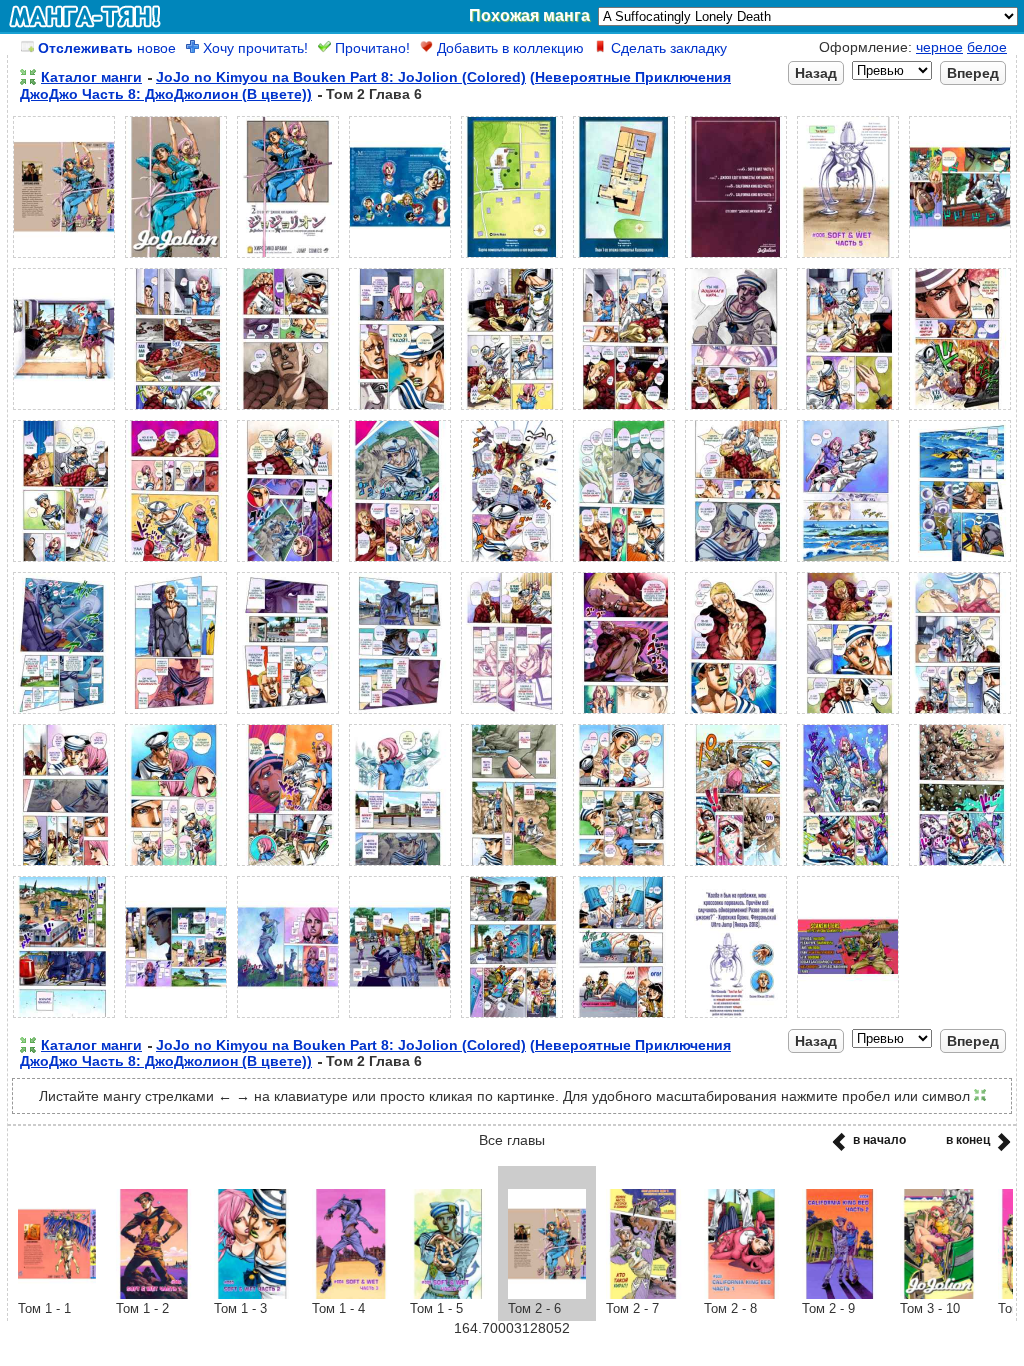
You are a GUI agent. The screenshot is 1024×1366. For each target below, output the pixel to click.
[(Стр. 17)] (848, 410)
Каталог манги (91, 77)
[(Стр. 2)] (176, 258)
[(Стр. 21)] (288, 562)
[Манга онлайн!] (85, 16)
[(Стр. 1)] (64, 258)
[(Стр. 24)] (624, 562)
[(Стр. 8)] (848, 258)
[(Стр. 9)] (960, 258)
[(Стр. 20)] (176, 562)
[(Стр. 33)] (624, 714)
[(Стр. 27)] (960, 562)
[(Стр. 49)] (400, 1018)
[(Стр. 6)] (624, 258)
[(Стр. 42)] (624, 866)
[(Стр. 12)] (288, 410)
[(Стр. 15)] (624, 410)
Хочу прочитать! (253, 48)
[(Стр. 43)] (736, 866)
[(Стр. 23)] (512, 562)
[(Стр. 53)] (848, 1018)
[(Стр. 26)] (848, 562)
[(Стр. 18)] (960, 410)
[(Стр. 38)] (176, 866)
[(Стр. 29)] (176, 714)
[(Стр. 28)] (64, 714)
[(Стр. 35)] (848, 714)
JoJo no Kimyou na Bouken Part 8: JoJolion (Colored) (341, 77)
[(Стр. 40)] (400, 866)
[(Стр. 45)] (960, 866)
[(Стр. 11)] (176, 410)
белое (987, 47)
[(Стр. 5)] (512, 258)
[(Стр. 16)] (736, 410)
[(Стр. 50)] (512, 1018)
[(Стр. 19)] (64, 562)
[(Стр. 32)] (512, 714)
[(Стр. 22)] (400, 562)
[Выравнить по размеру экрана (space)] (28, 77)
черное (939, 47)
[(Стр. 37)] (64, 866)
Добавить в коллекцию (508, 48)
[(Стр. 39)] (288, 866)
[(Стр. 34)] (736, 714)
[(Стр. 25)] (736, 562)
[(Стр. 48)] (288, 1018)
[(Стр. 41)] (512, 866)
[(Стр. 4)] (400, 258)
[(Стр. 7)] (736, 258)
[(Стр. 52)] (736, 1018)
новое (107, 48)
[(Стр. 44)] (848, 866)
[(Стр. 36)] (960, 714)
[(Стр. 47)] (176, 1018)
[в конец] (1000, 1148)
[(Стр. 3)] (288, 258)
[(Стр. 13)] (400, 410)
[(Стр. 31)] (400, 714)
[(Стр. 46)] (64, 1018)
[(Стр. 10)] (64, 410)
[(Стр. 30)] (288, 714)
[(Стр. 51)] (624, 1018)
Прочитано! (370, 48)
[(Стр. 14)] (512, 410)
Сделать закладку (667, 48)
